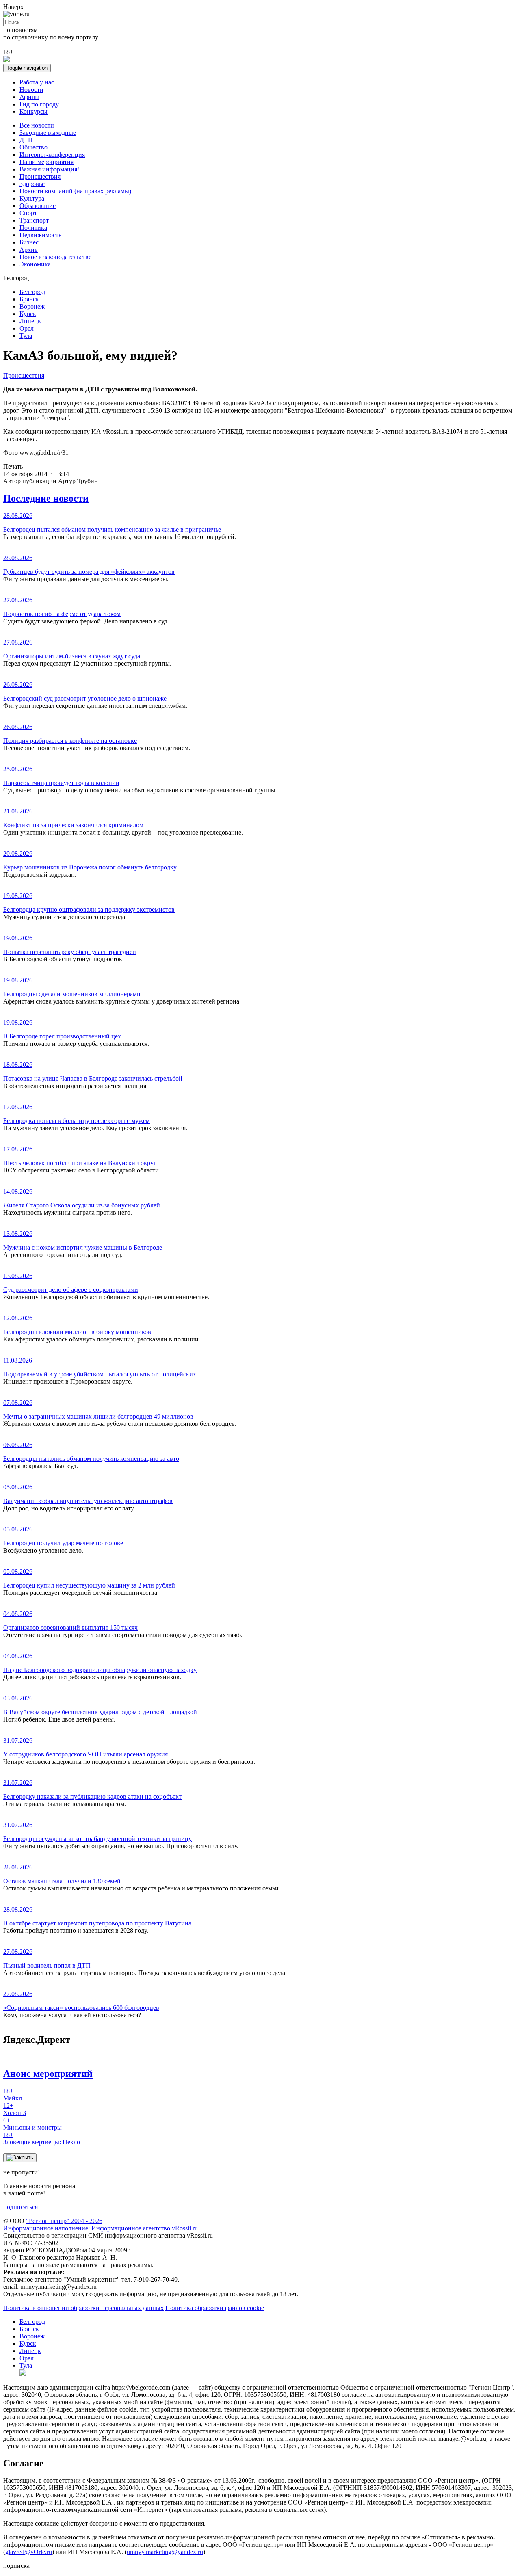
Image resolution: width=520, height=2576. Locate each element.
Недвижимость (40, 235)
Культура (32, 198)
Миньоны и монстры (32, 2124)
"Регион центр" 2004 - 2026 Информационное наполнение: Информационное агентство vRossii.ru (101, 2225)
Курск (28, 314)
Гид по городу (39, 104)
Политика (33, 228)
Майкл (13, 2095)
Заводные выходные (48, 133)
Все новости (37, 125)
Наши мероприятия (47, 162)
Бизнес (29, 242)
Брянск (29, 299)
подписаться (21, 2207)
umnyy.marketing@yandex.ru (165, 2552)
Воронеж (32, 306)
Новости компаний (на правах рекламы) (75, 191)
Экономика (35, 264)
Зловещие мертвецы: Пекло (42, 2138)
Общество (34, 147)
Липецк (30, 321)
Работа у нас (37, 82)
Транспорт (34, 220)
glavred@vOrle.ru (29, 2552)
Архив (29, 250)
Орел (27, 328)
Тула (26, 336)
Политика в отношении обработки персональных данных (83, 2308)
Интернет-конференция (52, 155)
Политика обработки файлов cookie (215, 2308)
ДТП (26, 140)
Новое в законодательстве (55, 257)
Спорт (28, 213)
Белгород (32, 292)
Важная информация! (49, 169)
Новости (31, 90)
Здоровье (32, 184)
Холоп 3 (15, 2109)
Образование (38, 206)
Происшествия (40, 176)
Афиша (29, 97)
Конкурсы (34, 111)
